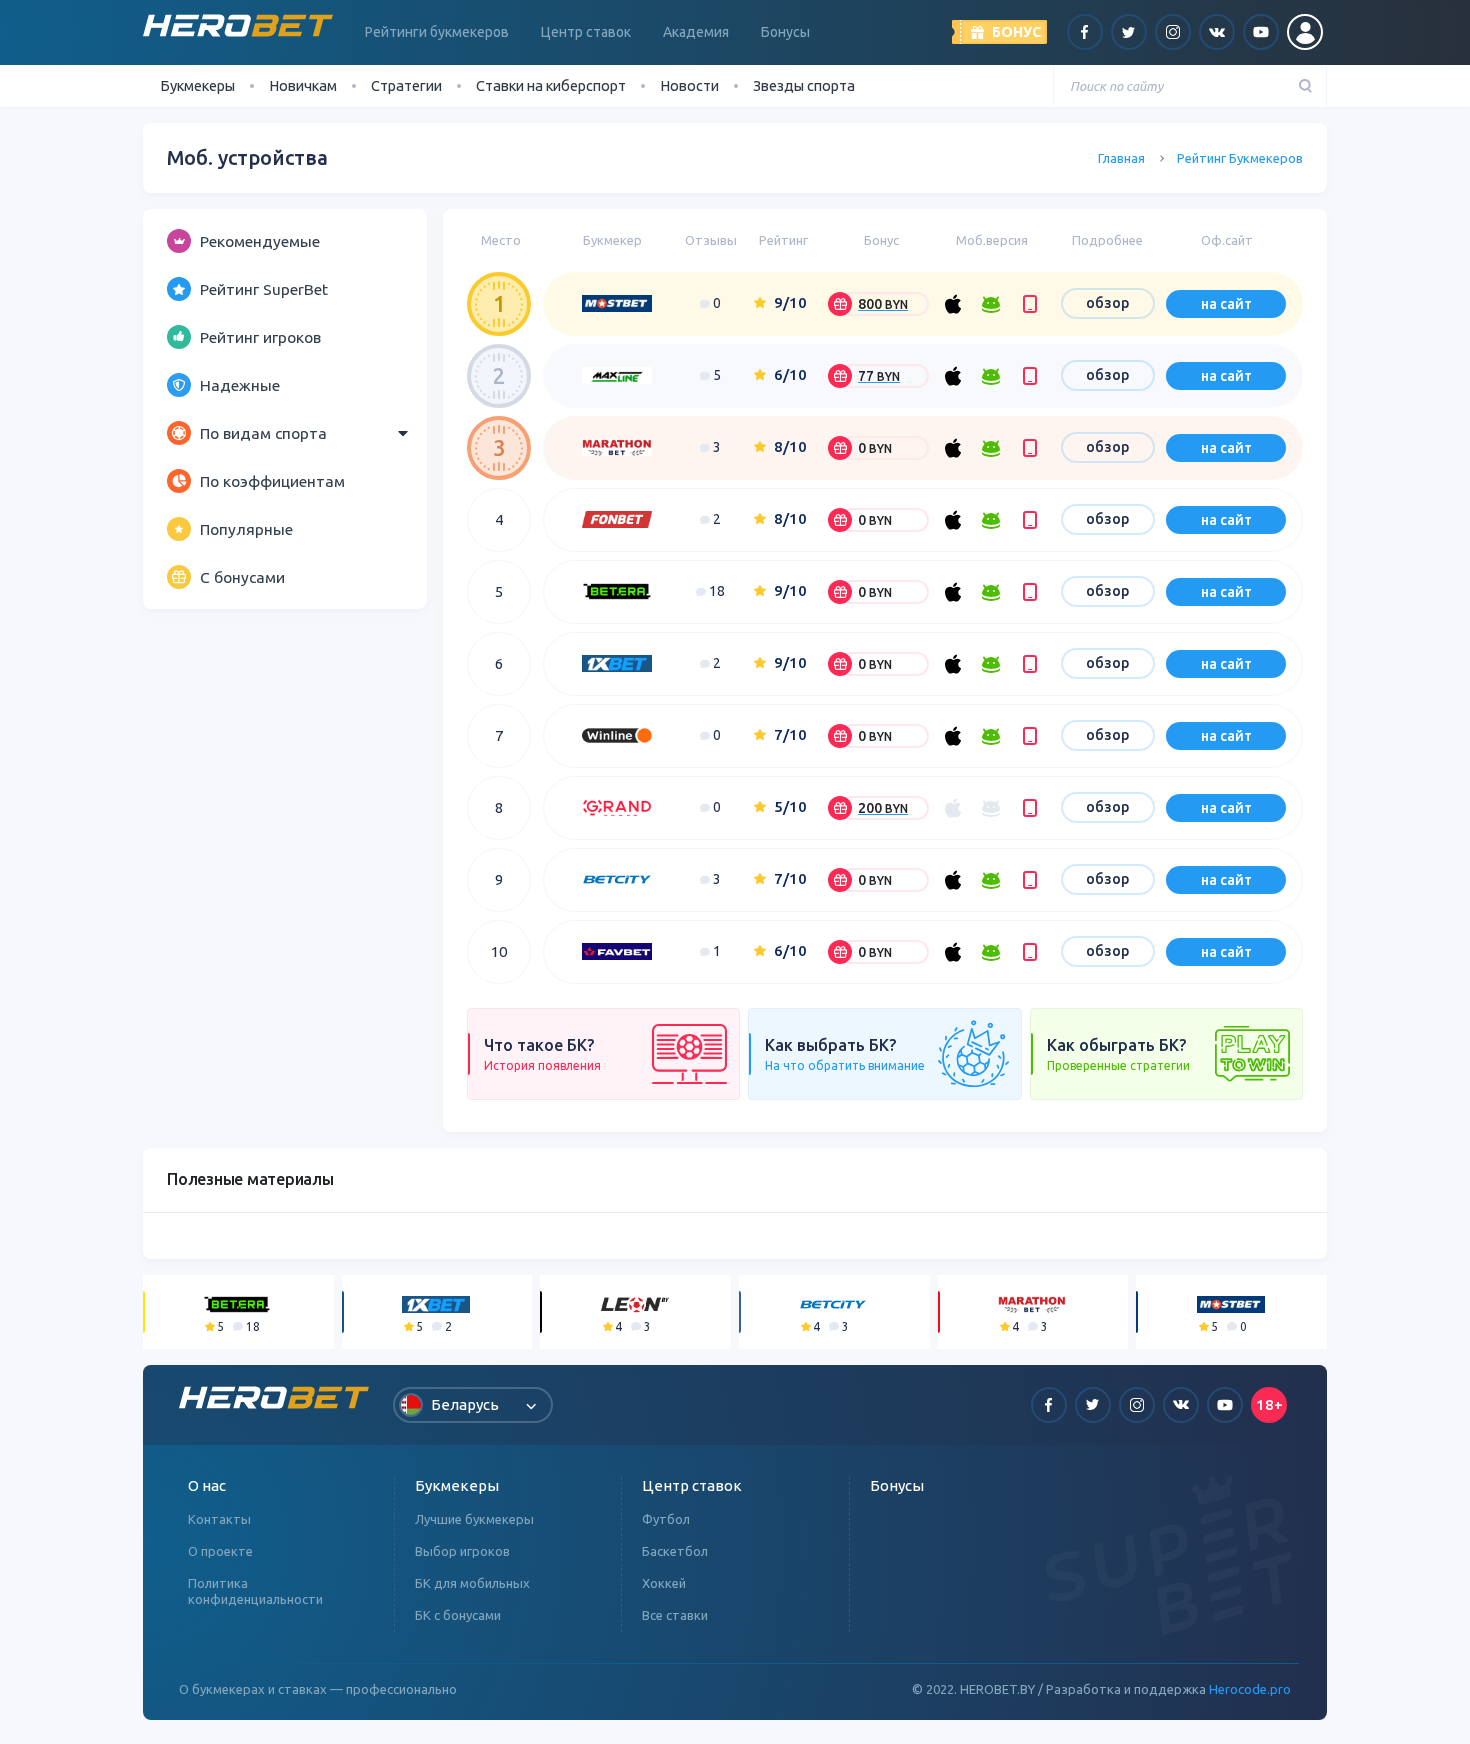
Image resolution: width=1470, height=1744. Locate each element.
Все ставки (675, 1615)
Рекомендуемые (260, 241)
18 (715, 591)
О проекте (220, 1551)
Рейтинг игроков (260, 337)
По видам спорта (263, 433)
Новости (689, 85)
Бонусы (785, 32)
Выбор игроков (462, 1551)
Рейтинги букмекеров (437, 32)
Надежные (240, 385)
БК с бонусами (458, 1615)
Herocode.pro (1250, 1689)
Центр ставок (586, 32)
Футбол (666, 1519)
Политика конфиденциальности (255, 1591)
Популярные (246, 529)
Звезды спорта (804, 85)
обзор (1107, 303)
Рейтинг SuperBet (264, 289)
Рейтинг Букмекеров (1240, 158)
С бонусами (242, 577)
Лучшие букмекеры (474, 1519)
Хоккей (664, 1583)
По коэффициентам (272, 481)
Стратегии (406, 85)
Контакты (219, 1519)
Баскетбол (675, 1551)
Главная (1121, 158)
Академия (696, 32)
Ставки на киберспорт (551, 85)
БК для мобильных (472, 1583)
